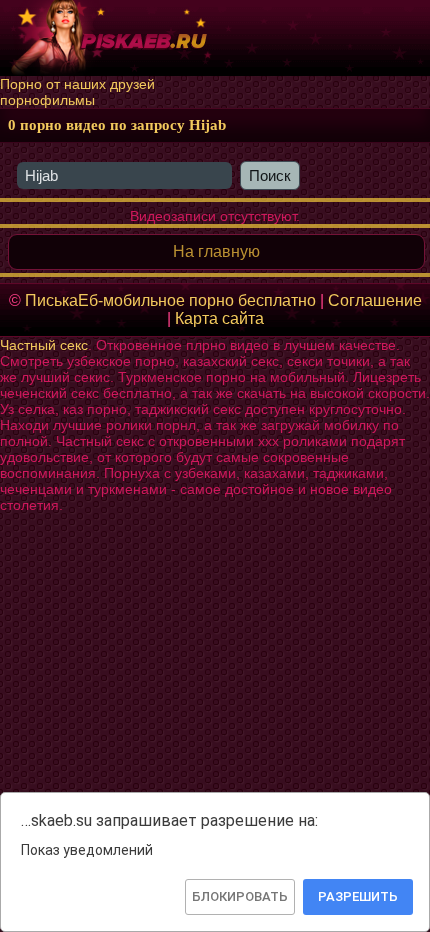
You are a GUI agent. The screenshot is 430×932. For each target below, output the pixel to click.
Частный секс (44, 345)
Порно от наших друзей (77, 84)
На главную (216, 251)
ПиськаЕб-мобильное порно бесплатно (170, 300)
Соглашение (375, 300)
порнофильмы (47, 100)
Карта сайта (219, 318)
